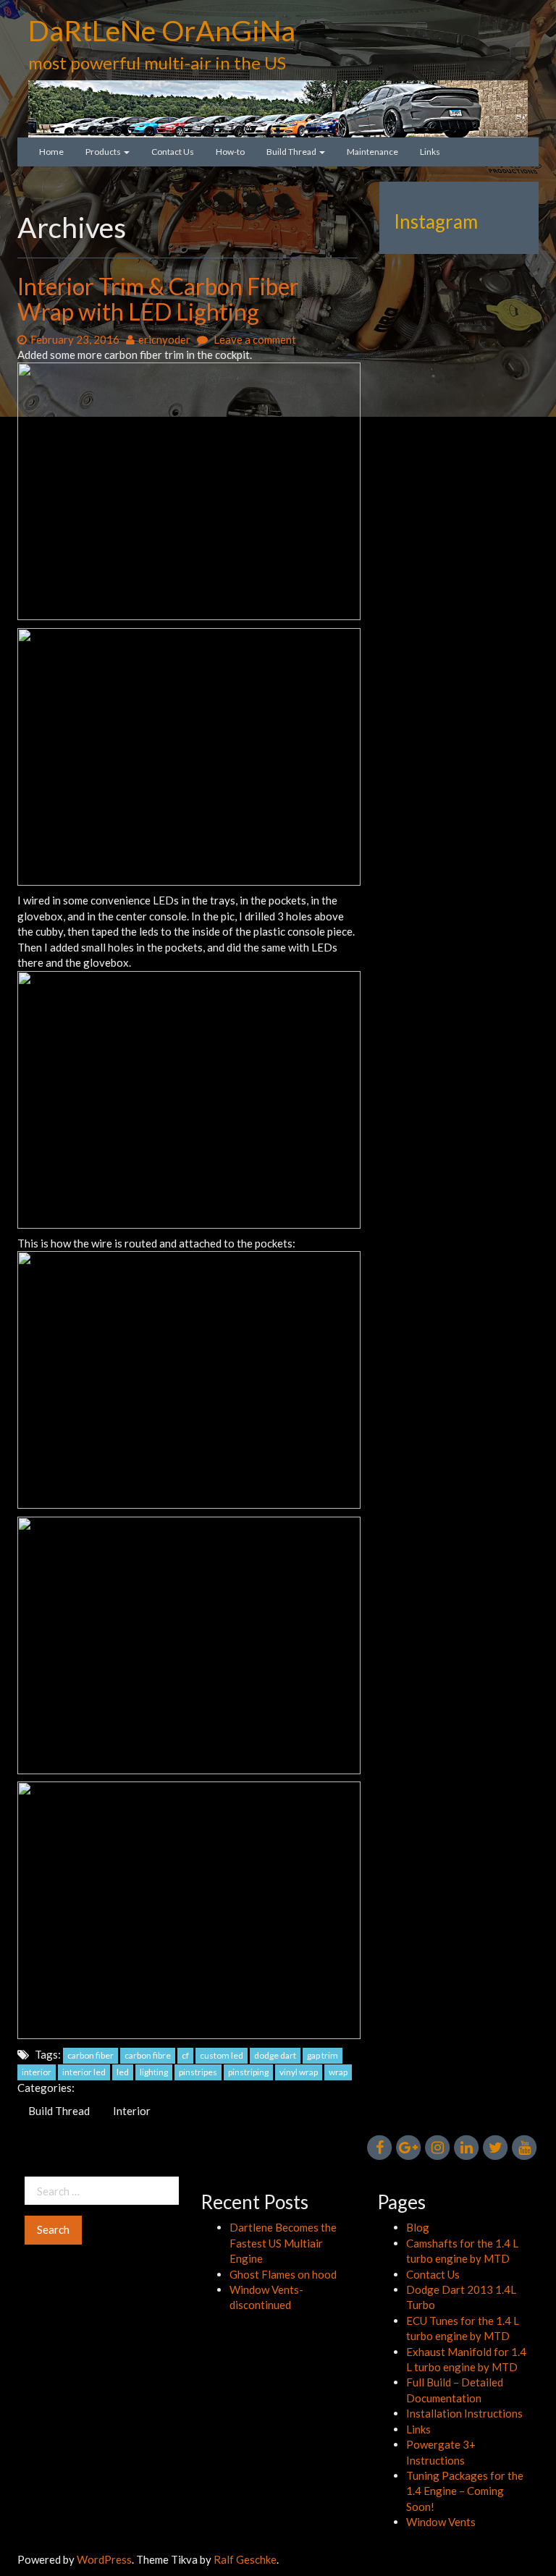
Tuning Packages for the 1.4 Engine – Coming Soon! (465, 2491)
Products (104, 152)
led (123, 2072)
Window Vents (441, 2522)
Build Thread (292, 152)
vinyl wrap (299, 2072)
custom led (222, 2055)
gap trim (323, 2055)
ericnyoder (164, 339)
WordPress (104, 2559)
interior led (84, 2072)
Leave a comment (254, 339)
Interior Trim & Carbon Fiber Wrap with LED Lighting (158, 299)
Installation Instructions (464, 2413)
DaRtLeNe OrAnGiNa (162, 30)
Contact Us (173, 152)
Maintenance (372, 152)
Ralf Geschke (245, 2559)
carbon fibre (148, 2055)
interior (37, 2072)
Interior (132, 2111)
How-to (230, 152)
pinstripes (198, 2072)
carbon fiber (90, 2055)
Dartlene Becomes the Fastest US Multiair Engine (283, 2243)
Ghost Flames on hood (283, 2274)
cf (185, 2055)
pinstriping (248, 2072)
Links (430, 152)
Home (51, 152)
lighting (154, 2072)
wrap (338, 2072)
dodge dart (275, 2055)
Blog (418, 2227)
